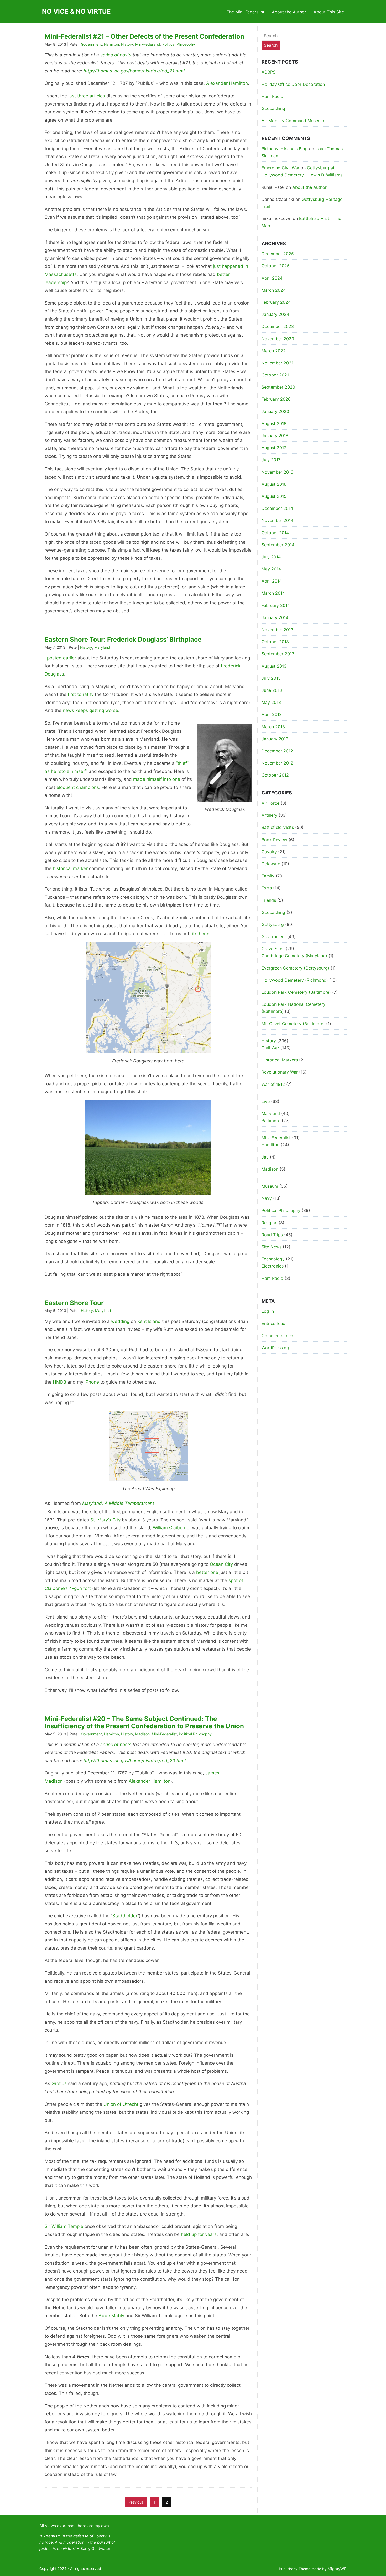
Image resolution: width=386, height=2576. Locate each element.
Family (268, 876)
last (72, 96)
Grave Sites (273, 949)
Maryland (102, 647)
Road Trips (272, 1235)
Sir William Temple (64, 2226)
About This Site (329, 12)
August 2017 (274, 448)
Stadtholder (125, 1916)
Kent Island (149, 1321)
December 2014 (277, 508)
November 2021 (277, 363)
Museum (270, 1186)
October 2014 (275, 533)
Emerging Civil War (280, 168)
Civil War (270, 1048)
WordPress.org (276, 1348)
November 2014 (277, 520)
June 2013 (272, 690)
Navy (267, 1198)
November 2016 (277, 472)
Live (266, 1101)
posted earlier (62, 658)
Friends (269, 900)
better (223, 274)
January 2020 (275, 411)
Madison (142, 1734)
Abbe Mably (111, 2316)
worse (112, 710)
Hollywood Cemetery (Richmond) (295, 980)
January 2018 (275, 436)
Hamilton (111, 44)
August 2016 (274, 484)
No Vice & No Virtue (76, 11)
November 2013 (277, 630)
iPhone (92, 1382)
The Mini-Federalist (246, 12)
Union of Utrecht (121, 2104)
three (83, 96)
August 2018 (274, 423)
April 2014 (272, 581)
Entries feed (273, 1323)
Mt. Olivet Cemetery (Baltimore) (293, 1024)
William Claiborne (171, 1528)
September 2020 (278, 387)
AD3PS (268, 72)
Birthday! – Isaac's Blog (285, 149)
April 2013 (272, 714)
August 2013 (274, 666)
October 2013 (275, 642)
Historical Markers (280, 1060)
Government (91, 44)
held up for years (199, 2234)
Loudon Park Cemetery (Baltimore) (296, 992)
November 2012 (277, 763)
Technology (273, 1259)
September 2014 (278, 545)
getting (97, 710)
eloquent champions (78, 787)
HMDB (59, 1382)
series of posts (116, 55)
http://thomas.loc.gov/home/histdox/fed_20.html (135, 1761)
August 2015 (274, 496)
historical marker (70, 868)
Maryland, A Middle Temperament (118, 1503)
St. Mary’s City (105, 1520)
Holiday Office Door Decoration (293, 84)
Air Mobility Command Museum (293, 121)
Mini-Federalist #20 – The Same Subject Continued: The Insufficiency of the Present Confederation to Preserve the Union (144, 1722)
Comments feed (277, 1336)
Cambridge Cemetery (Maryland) (294, 956)
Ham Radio (272, 96)
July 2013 (271, 678)
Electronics (273, 1266)
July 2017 (271, 460)
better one (207, 1572)
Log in (268, 1311)
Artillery (269, 815)
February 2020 (276, 399)
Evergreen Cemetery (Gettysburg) (295, 968)
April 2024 (272, 278)
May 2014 (271, 569)
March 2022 (274, 351)
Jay (265, 1157)
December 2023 (278, 326)
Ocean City (221, 1564)
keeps (82, 710)
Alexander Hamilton (227, 83)
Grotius (59, 2083)
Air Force (270, 803)
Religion (269, 1223)
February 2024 (276, 302)
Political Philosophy (179, 44)
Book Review (274, 840)
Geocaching (273, 108)
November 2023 (278, 339)
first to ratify (81, 694)
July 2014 (271, 557)
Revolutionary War (280, 1072)
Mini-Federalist (148, 44)
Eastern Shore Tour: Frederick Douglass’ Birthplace (123, 639)
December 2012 (277, 751)
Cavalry (269, 852)
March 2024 (274, 290)
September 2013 (278, 654)
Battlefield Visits (278, 827)
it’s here (200, 934)
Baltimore (271, 1121)
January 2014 (275, 617)
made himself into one (157, 779)
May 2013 (271, 702)
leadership (56, 282)
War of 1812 (273, 1084)
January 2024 (275, 314)
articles (97, 96)
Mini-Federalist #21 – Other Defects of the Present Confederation (144, 36)
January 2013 (275, 739)
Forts (267, 888)
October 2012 (275, 775)
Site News (272, 1247)
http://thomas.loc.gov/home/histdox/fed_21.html (134, 71)
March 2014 (273, 593)
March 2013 (273, 727)
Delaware (271, 864)
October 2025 (276, 266)
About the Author (289, 12)
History (127, 44)
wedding (120, 1321)
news (68, 710)
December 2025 (278, 254)
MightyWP (337, 2569)
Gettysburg (273, 924)
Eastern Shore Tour (74, 1303)
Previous (136, 2502)
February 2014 (276, 605)
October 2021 (275, 375)
